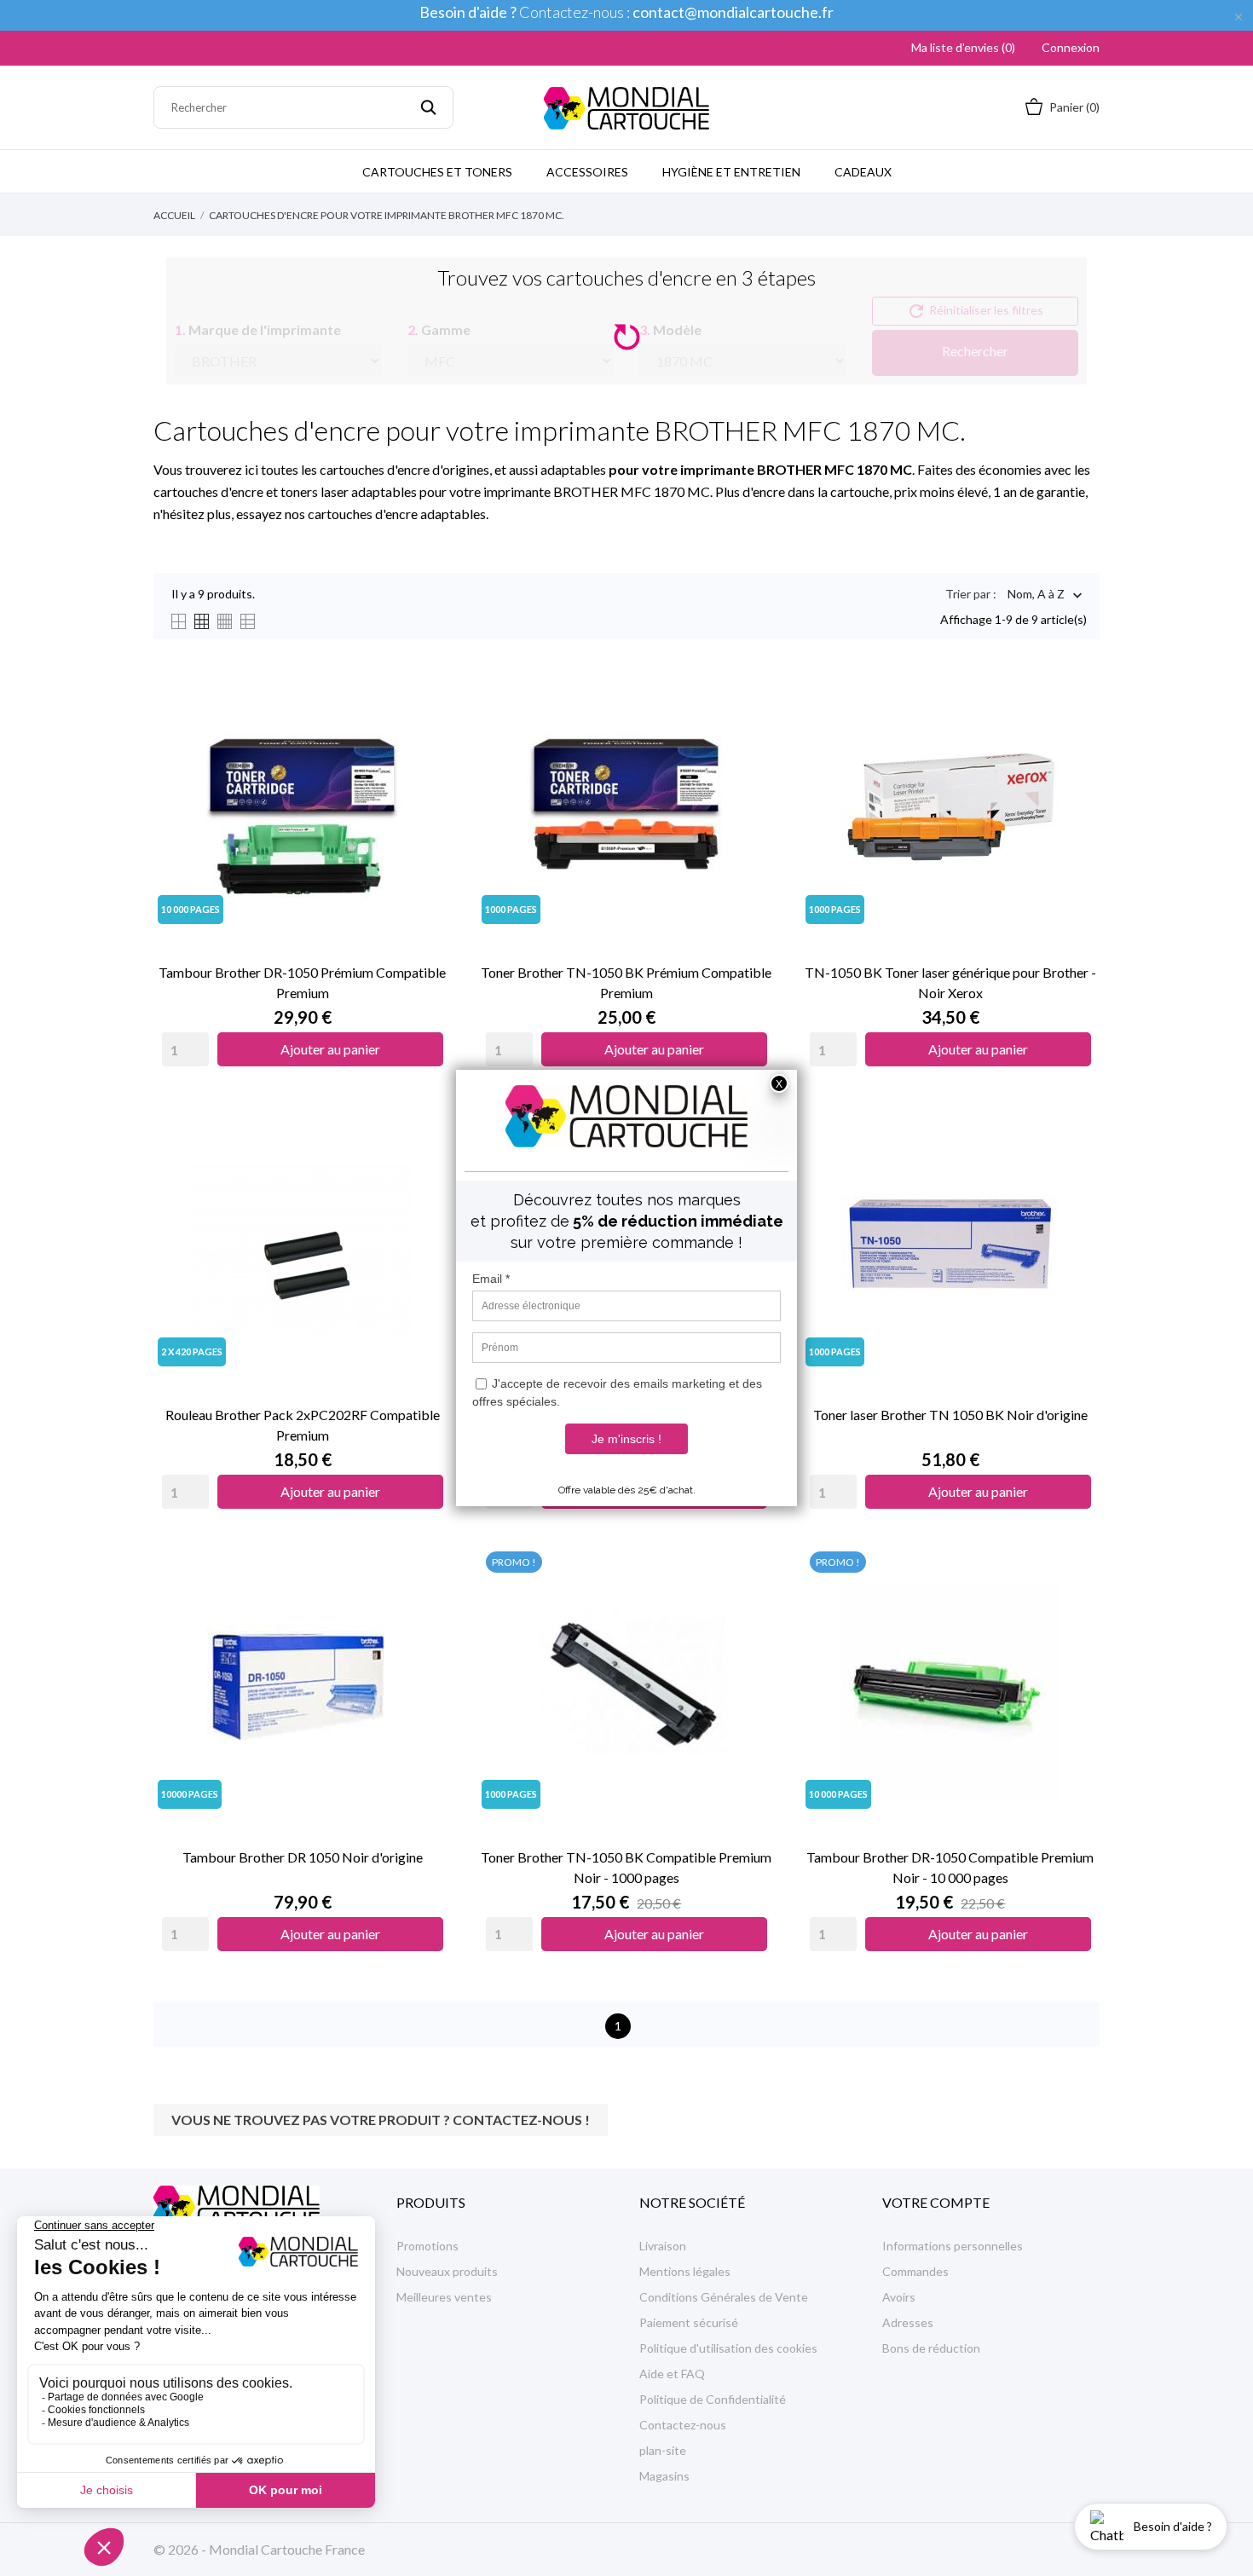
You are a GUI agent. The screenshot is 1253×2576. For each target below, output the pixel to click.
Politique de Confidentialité (713, 2399)
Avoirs (899, 2297)
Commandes (915, 2271)
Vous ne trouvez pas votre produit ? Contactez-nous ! (381, 2120)
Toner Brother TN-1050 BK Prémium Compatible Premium (626, 982)
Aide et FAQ (672, 2374)
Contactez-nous (683, 2425)
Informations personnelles (953, 2246)
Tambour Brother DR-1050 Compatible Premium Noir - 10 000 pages (950, 1867)
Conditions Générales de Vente (724, 2297)
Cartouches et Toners (437, 172)
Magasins (664, 2476)
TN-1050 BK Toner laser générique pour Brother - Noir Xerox (950, 982)
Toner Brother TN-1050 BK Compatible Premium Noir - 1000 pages (626, 1867)
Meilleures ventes (444, 2297)
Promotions (427, 2246)
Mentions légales (685, 2271)
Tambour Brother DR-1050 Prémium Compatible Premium (302, 982)
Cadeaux (863, 172)
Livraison (663, 2246)
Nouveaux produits (447, 2271)
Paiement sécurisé (689, 2322)
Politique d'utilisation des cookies (728, 2348)
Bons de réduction (931, 2348)
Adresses (908, 2322)
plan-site (663, 2450)
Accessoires (587, 172)
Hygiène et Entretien (731, 172)
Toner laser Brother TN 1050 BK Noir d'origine (950, 1415)
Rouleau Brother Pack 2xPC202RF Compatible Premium (303, 1425)
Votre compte (936, 2202)
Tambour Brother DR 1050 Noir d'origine (303, 1857)
